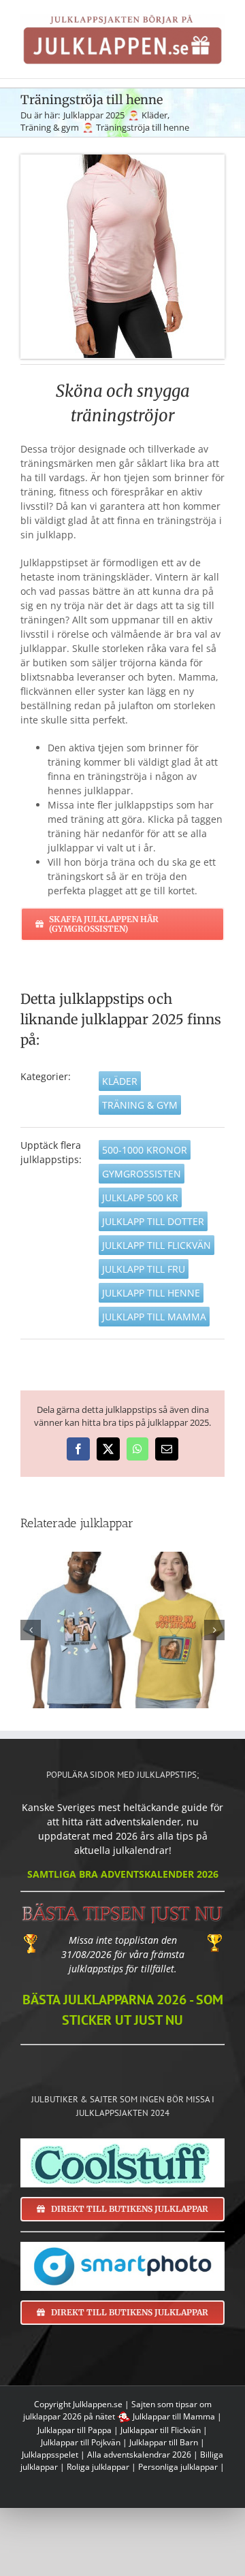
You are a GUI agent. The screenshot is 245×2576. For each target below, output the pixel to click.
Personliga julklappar (178, 2467)
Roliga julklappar (98, 2467)
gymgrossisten (142, 1174)
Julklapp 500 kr (140, 1197)
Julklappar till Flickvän (161, 2430)
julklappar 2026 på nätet (69, 2416)
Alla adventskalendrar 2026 (139, 2455)
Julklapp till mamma (154, 1317)
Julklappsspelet (50, 2455)
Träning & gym (140, 1105)
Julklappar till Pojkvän (81, 2442)
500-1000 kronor (145, 1150)
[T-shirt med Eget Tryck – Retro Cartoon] (122, 1630)
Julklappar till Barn (164, 2442)
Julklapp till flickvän (157, 1245)
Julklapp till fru (144, 1269)
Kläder (120, 1081)
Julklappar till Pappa (75, 2430)
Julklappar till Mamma (174, 2416)
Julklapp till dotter (153, 1221)
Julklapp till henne (151, 1293)
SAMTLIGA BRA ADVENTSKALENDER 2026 (123, 1874)
